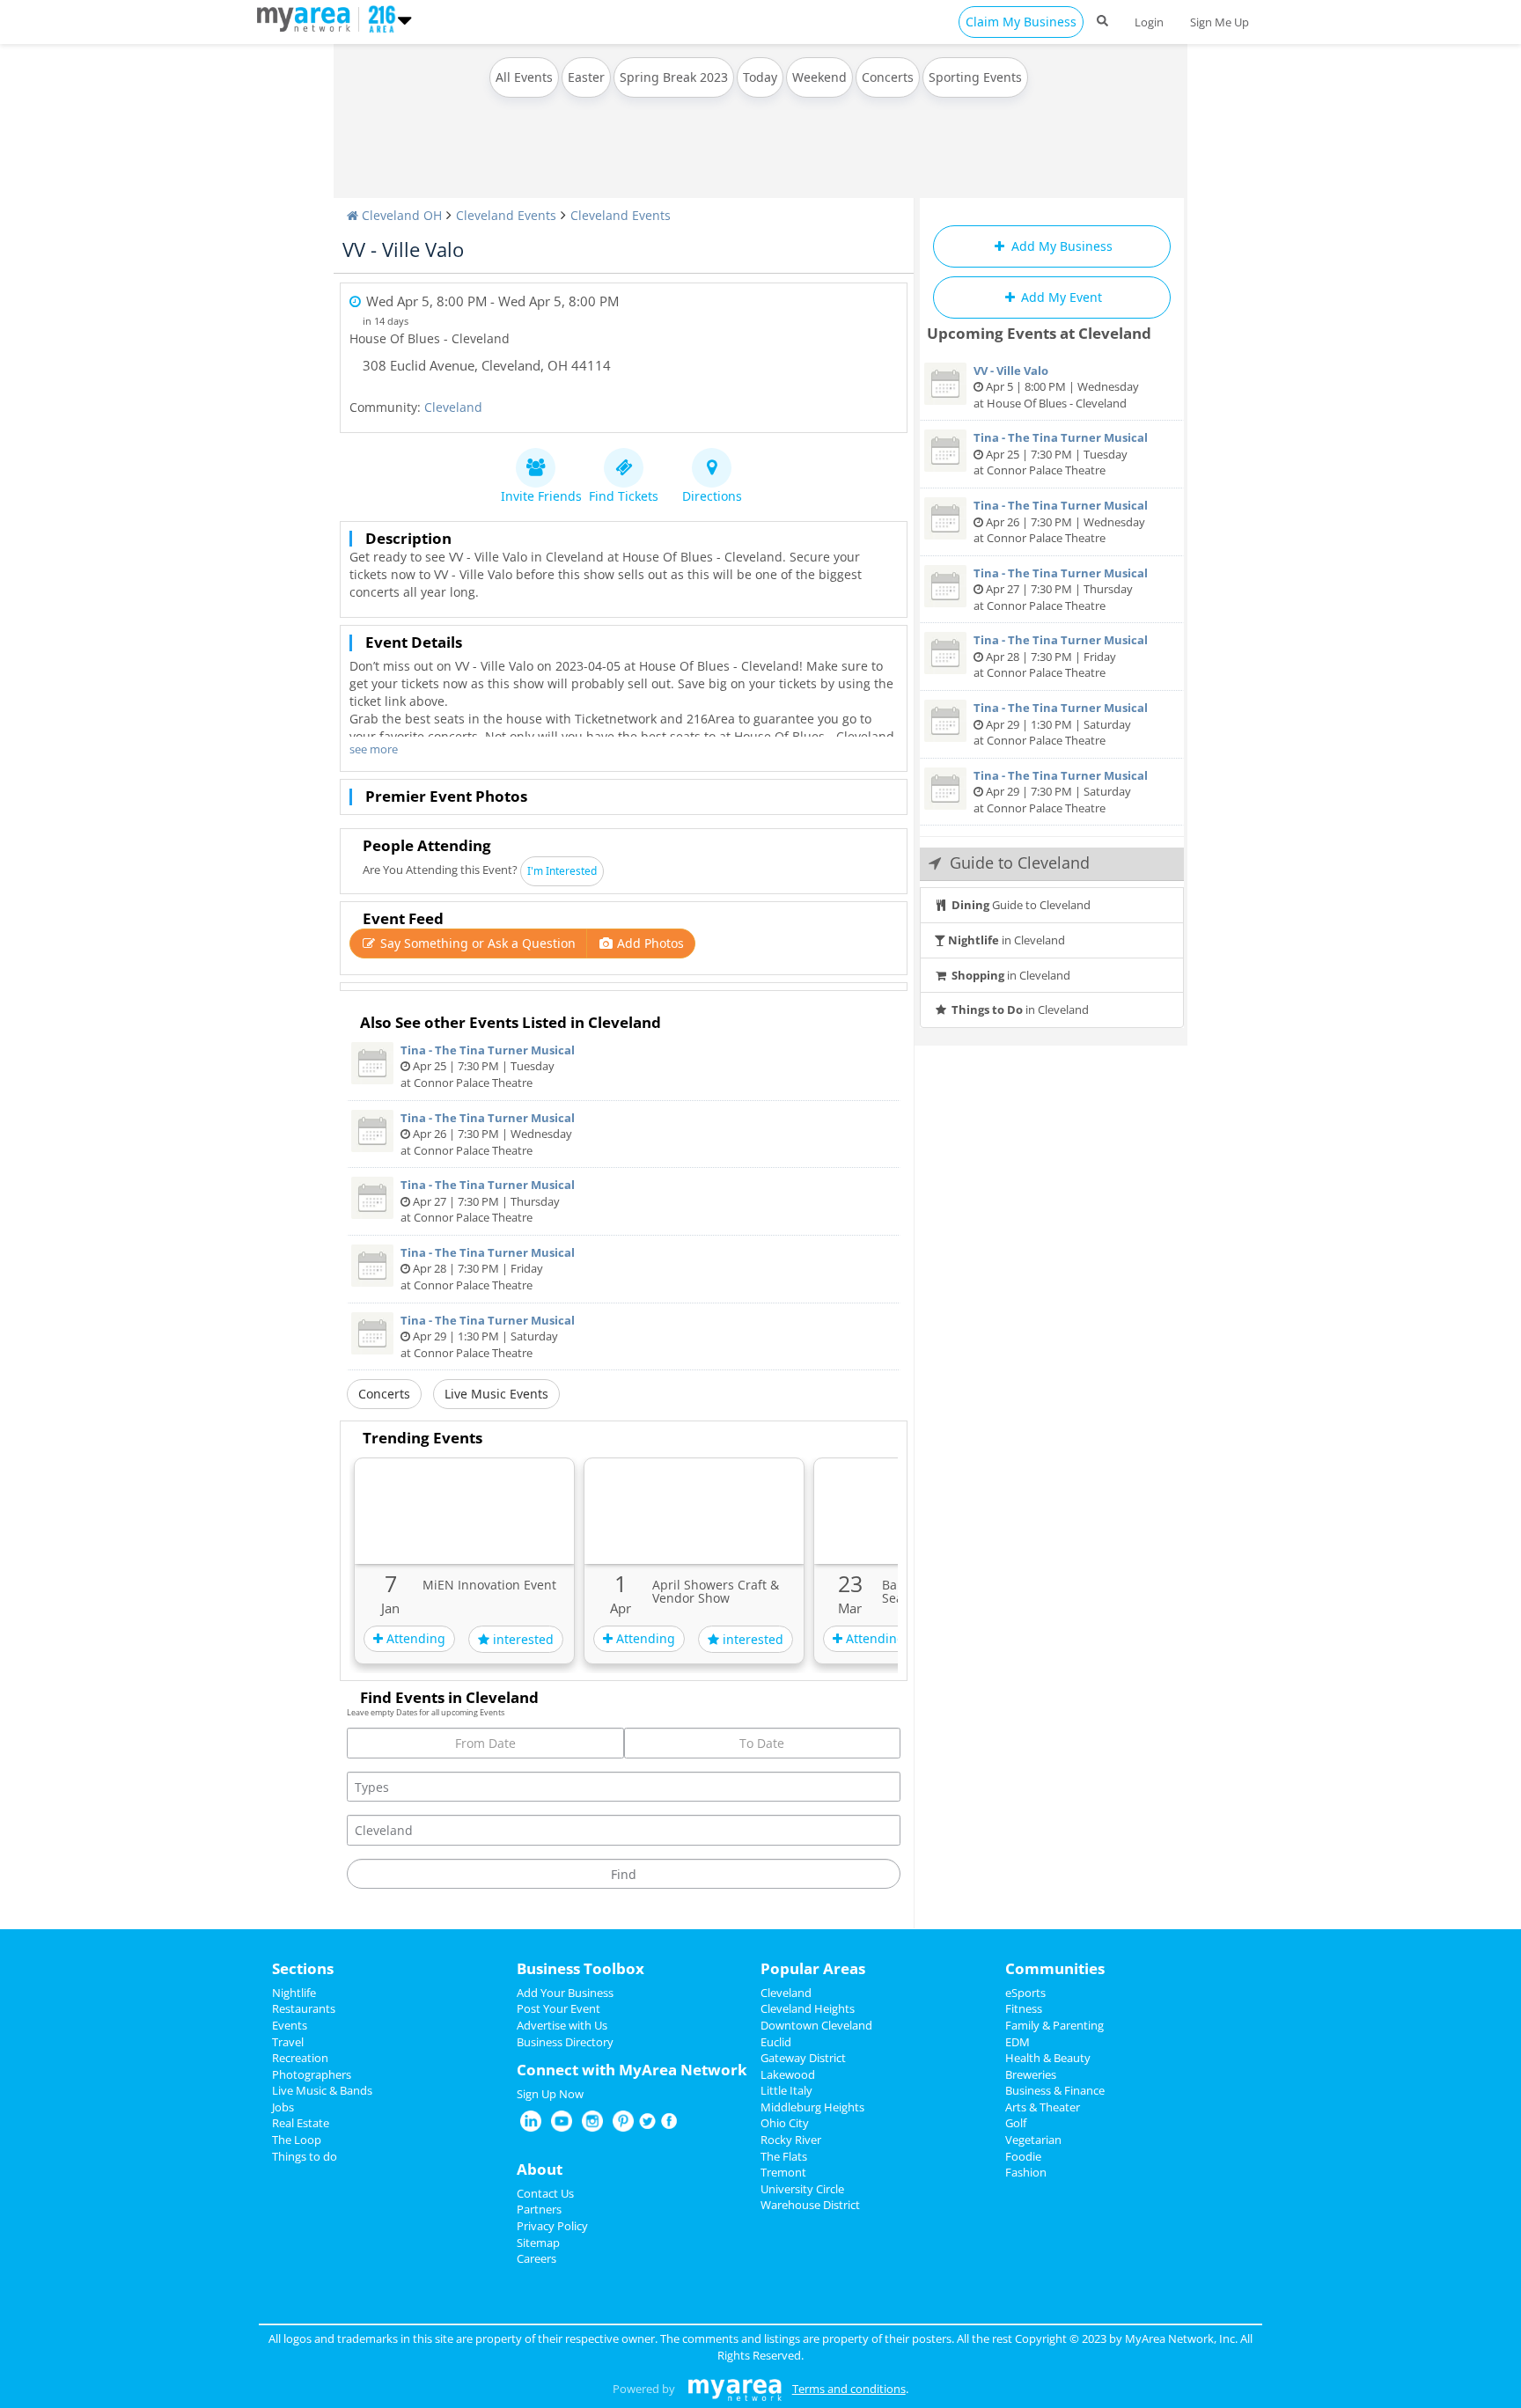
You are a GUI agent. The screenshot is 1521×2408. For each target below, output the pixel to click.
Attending (414, 1638)
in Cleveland (1007, 940)
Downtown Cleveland (816, 2025)
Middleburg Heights (812, 2107)
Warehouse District (810, 2205)
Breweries (1031, 2074)
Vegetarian (1033, 2140)
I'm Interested (562, 871)
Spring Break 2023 (674, 77)
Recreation (300, 2058)
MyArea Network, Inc (1180, 2338)
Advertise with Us (562, 2025)
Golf (1016, 2123)
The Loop (297, 2140)
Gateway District (803, 2058)
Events (290, 2025)
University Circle (802, 2189)
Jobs (283, 2107)
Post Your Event (558, 2008)
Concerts (888, 77)
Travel (288, 2042)
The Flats (784, 2156)
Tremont (783, 2172)
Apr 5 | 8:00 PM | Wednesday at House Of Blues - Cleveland (1056, 387)
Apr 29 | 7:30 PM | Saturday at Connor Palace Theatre (1061, 792)
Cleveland (453, 407)
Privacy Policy (552, 2226)
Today (760, 77)
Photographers (312, 2074)
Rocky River (791, 2140)
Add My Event (1060, 297)
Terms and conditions (849, 2389)
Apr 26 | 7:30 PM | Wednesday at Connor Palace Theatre (488, 1134)
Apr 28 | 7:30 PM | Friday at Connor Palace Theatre (488, 1269)
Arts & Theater (1043, 2107)
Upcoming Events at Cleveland (1039, 333)
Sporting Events (975, 77)
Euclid (776, 2042)
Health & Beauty (1048, 2058)
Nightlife (294, 1993)
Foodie (1023, 2156)
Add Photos (649, 943)
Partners (539, 2209)
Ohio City (785, 2123)
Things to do (305, 2156)
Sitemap (538, 2243)
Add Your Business (565, 1993)
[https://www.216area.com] (308, 18)
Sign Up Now (550, 2094)
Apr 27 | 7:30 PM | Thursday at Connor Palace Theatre (488, 1201)
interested (522, 1639)
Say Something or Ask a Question (476, 943)
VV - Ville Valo (403, 249)
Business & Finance (1055, 2090)
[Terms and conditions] (735, 2389)
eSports (1025, 1993)
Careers (536, 2258)
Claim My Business (1021, 22)
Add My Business (1060, 246)
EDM (1018, 2042)
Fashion (1026, 2172)
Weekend (819, 77)
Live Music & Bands (322, 2090)
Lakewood (788, 2074)
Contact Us (545, 2193)
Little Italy (786, 2090)
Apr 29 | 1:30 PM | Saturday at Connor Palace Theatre (488, 1336)
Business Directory (565, 2042)
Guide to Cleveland (1021, 905)
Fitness (1024, 2008)
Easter (586, 77)
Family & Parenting (1054, 2025)
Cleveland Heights (808, 2008)
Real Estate (301, 2123)
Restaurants (304, 2008)
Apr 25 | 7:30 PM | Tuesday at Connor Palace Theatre (488, 1066)
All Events (524, 77)
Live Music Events (496, 1394)
